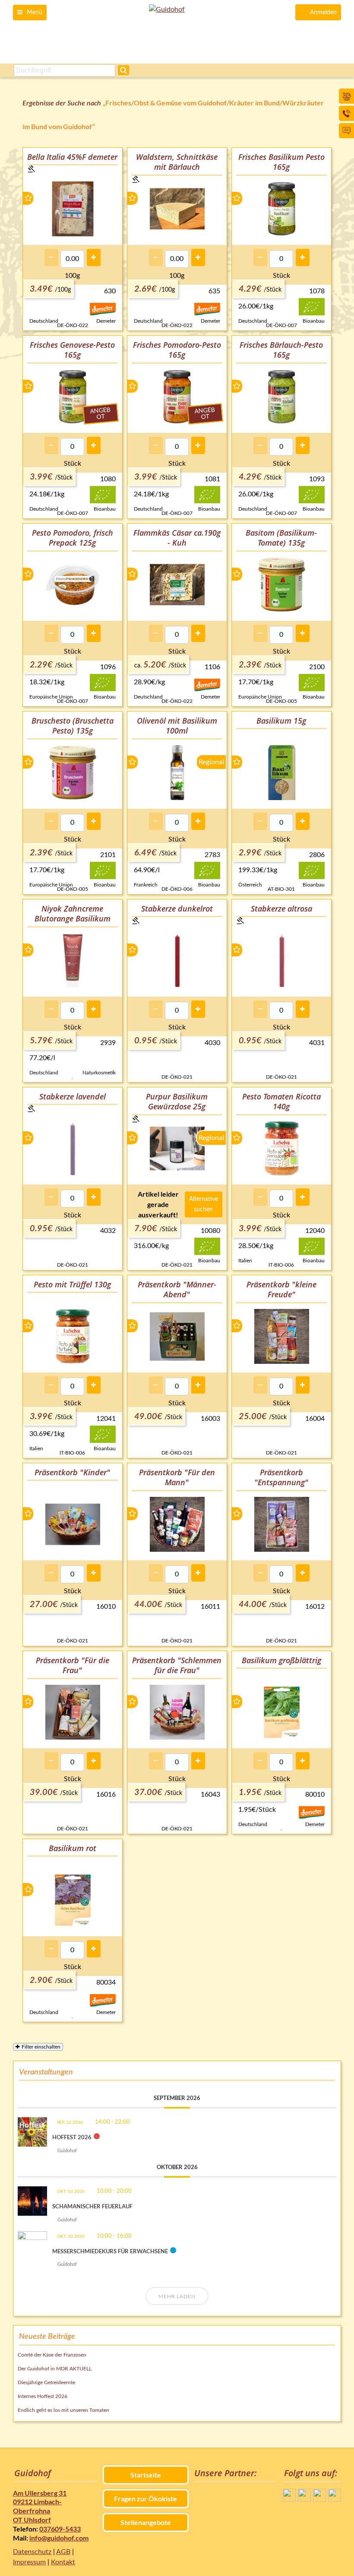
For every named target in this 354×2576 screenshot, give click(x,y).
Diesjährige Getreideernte (46, 2382)
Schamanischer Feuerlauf (92, 2206)
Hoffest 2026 (72, 2137)
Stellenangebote (146, 2522)
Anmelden (323, 13)
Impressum (29, 2562)
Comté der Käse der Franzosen (52, 2355)
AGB (63, 2552)
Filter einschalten (41, 2047)
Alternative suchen (204, 1204)
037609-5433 (60, 2529)
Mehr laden (177, 2296)
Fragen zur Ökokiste (145, 2498)
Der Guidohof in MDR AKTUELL (55, 2369)
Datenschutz (32, 2552)
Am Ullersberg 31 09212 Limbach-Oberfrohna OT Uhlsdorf (40, 2506)
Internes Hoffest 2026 (43, 2396)
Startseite (146, 2475)
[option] (73, 239)
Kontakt (63, 2562)
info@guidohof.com (59, 2538)
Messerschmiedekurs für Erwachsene (110, 2251)
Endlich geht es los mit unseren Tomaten (63, 2410)
